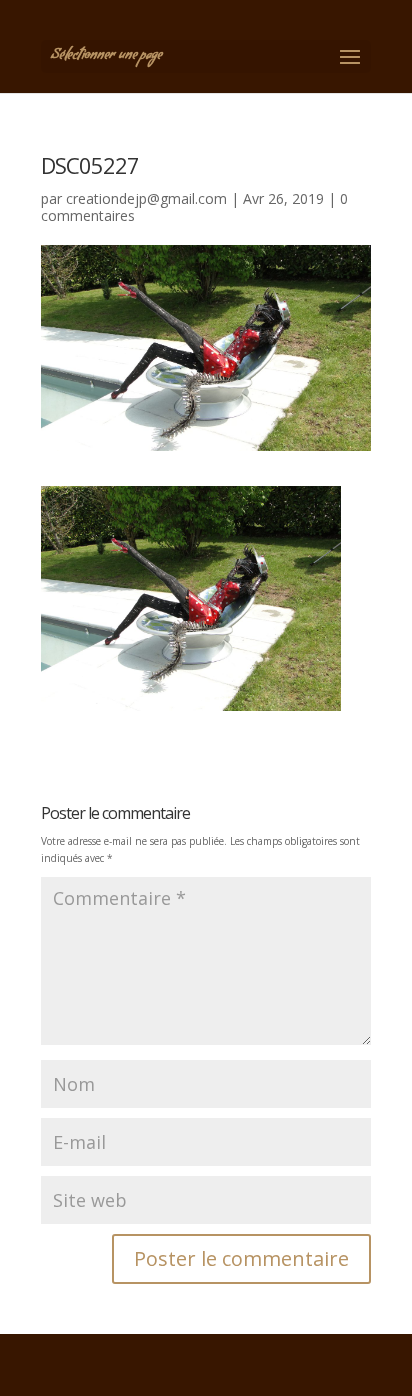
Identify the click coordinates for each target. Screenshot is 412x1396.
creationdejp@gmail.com (146, 198)
